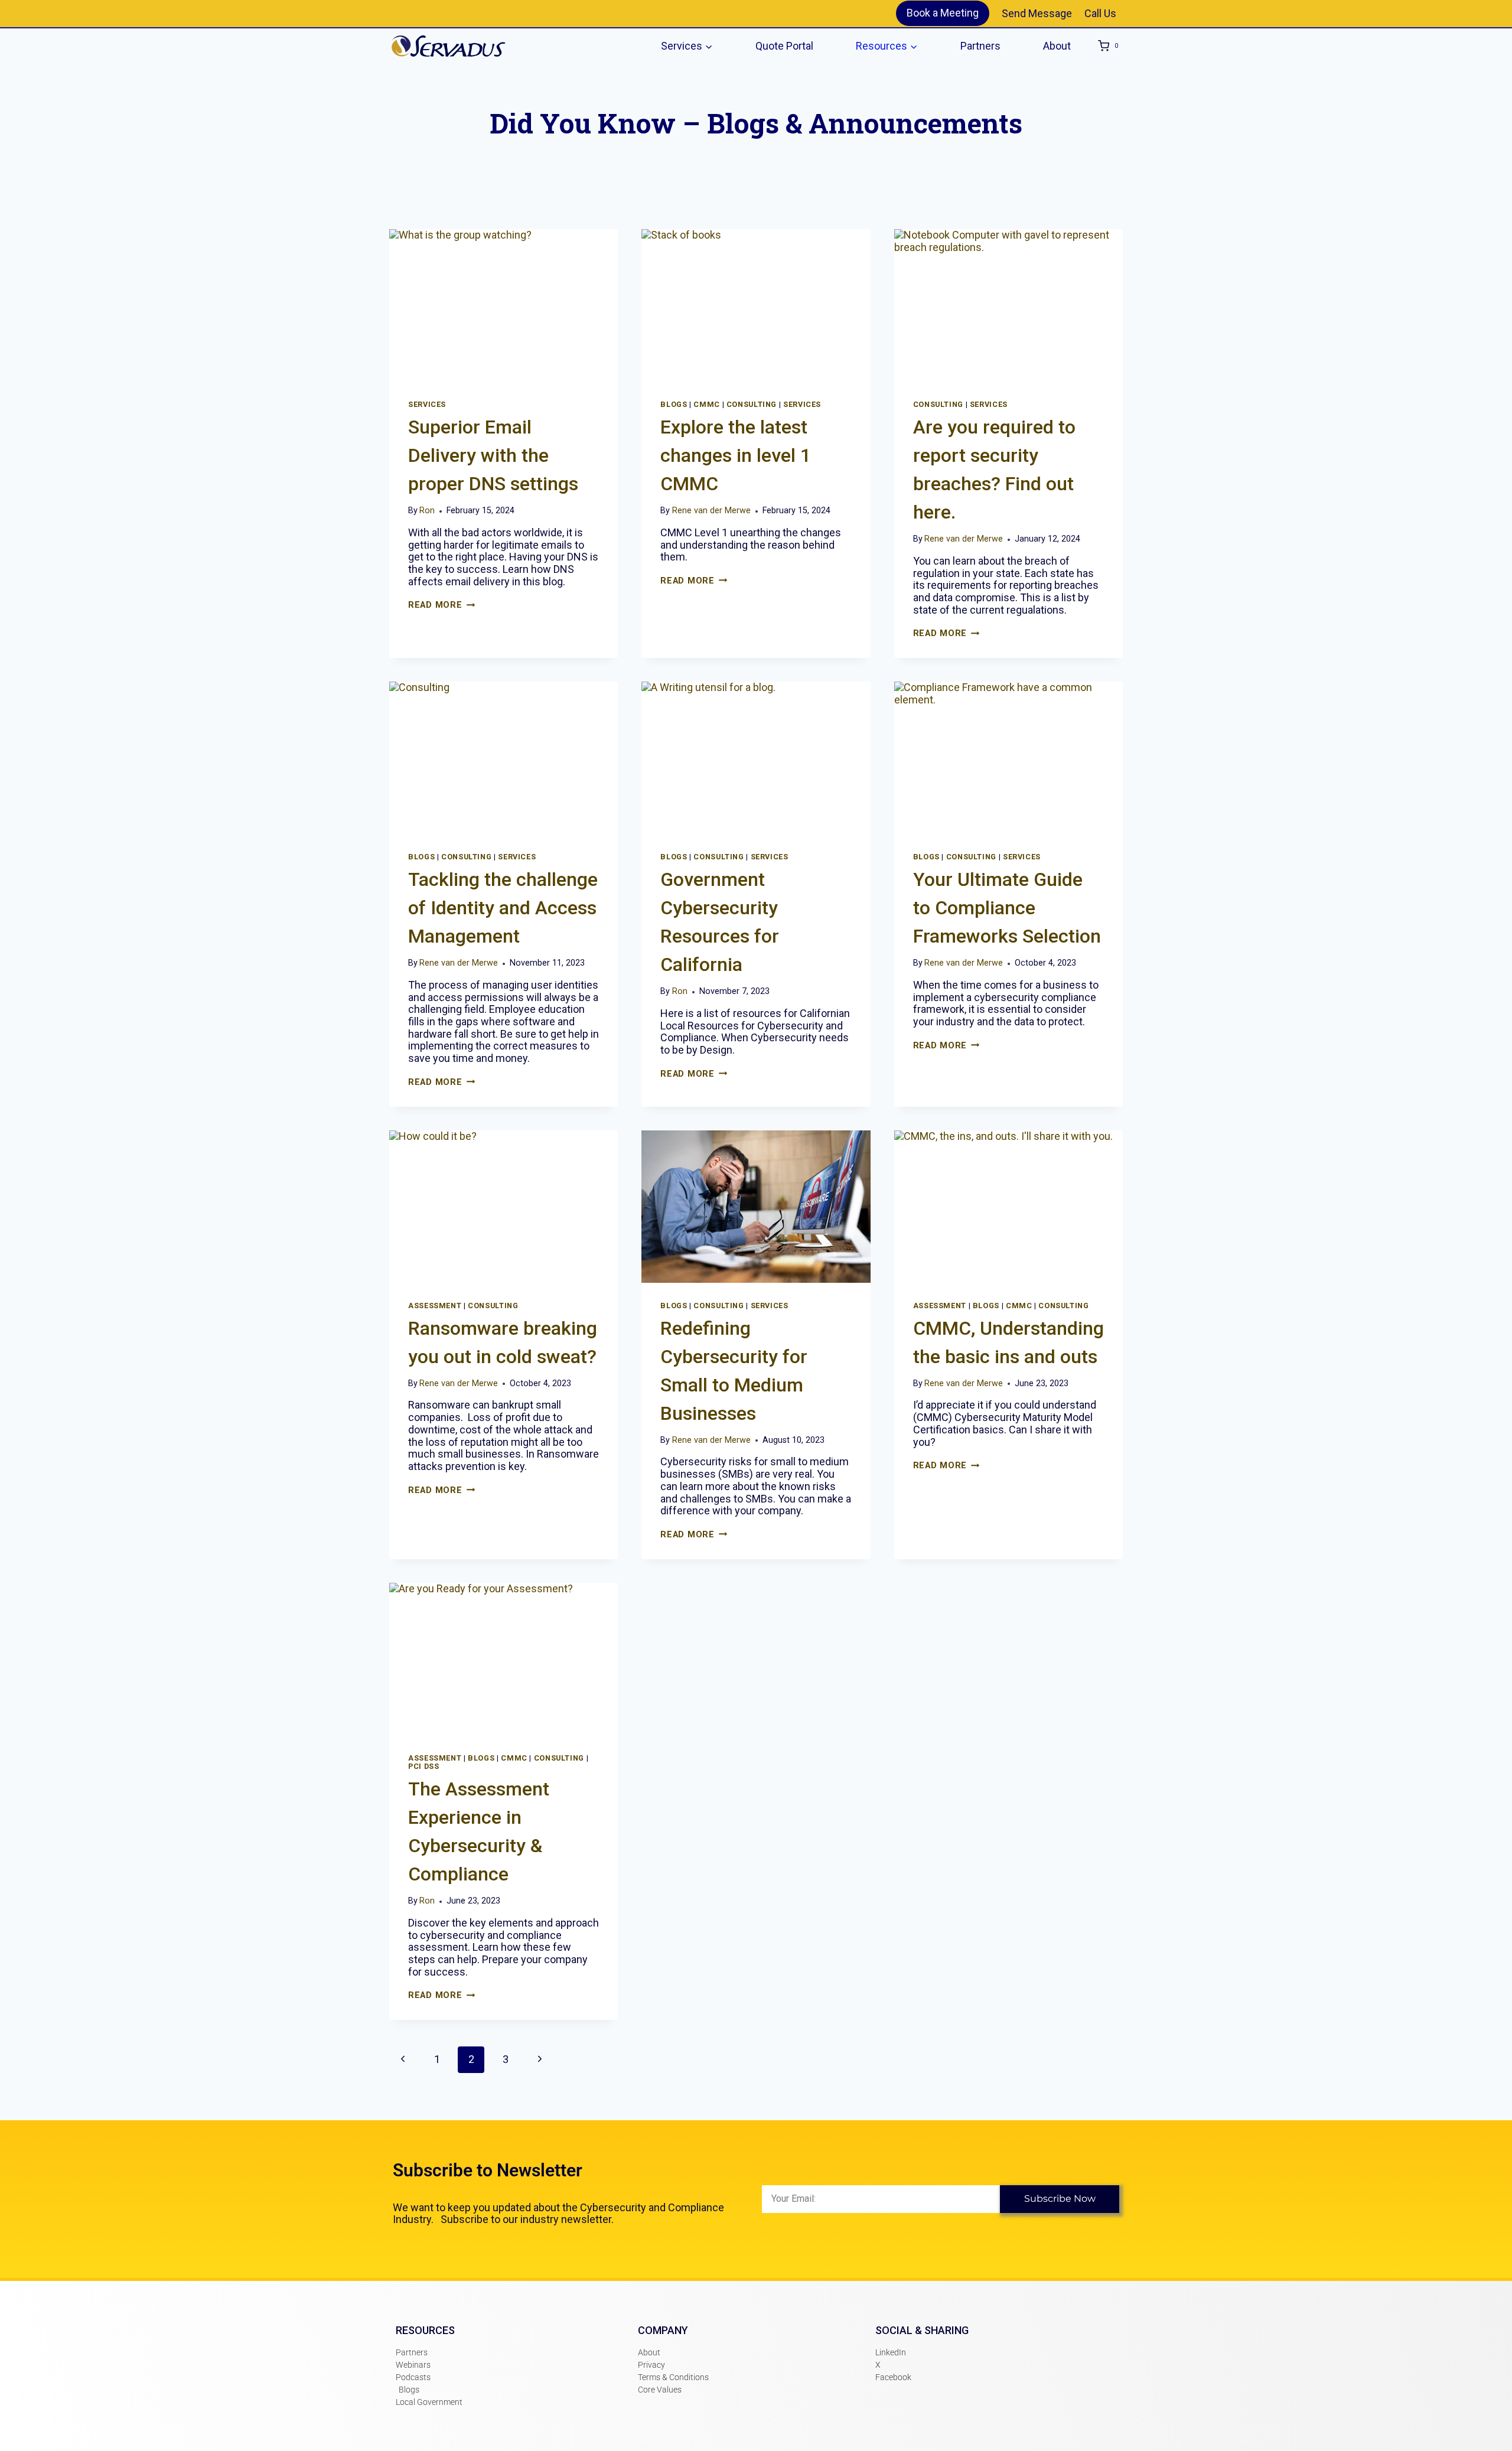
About (1057, 46)
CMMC (707, 404)
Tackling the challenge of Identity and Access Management (503, 908)
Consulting (752, 404)
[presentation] (504, 305)
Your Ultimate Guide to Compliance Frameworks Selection (1007, 908)
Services (427, 404)
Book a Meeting (943, 13)
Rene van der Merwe (711, 511)
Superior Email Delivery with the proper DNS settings (493, 455)
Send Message (1037, 13)
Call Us (1100, 13)
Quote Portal (784, 46)
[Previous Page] (403, 2060)
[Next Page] (540, 2060)
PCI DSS (423, 1766)
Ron (427, 511)
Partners (980, 46)
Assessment (435, 1306)
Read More (441, 605)
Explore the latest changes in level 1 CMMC (736, 455)
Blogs (674, 404)
